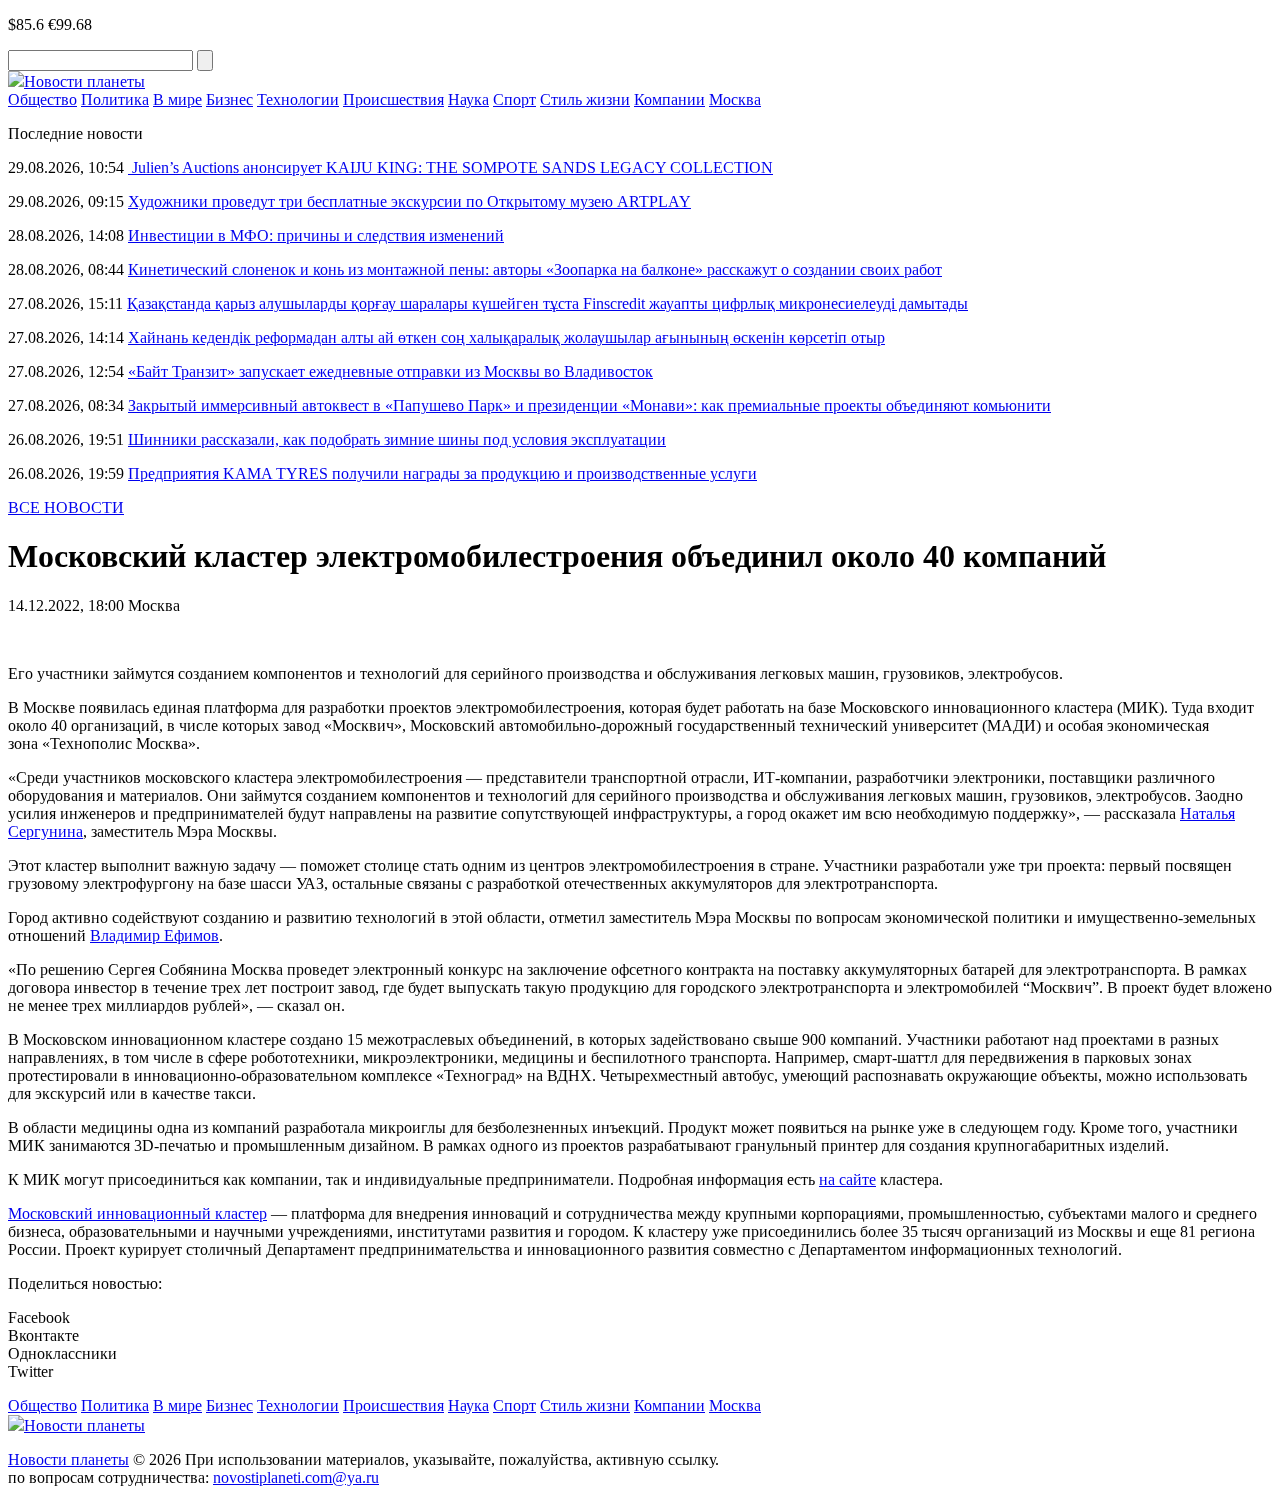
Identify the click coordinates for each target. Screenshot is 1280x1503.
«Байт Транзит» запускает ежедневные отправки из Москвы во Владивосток (390, 371)
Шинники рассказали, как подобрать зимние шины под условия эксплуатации (397, 439)
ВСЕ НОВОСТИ (66, 507)
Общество (42, 99)
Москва (735, 99)
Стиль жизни (585, 99)
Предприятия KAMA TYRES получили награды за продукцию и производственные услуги (442, 473)
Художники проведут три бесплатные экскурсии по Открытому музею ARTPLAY (409, 201)
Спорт (514, 99)
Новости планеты (68, 1459)
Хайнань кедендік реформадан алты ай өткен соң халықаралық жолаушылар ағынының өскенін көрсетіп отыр (506, 337)
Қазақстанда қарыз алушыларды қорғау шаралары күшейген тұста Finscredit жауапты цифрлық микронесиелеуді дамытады (547, 303)
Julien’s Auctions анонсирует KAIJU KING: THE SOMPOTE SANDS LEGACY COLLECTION (450, 167)
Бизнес (229, 99)
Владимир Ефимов (154, 935)
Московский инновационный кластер (137, 1213)
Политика (115, 99)
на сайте (847, 1179)
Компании (669, 99)
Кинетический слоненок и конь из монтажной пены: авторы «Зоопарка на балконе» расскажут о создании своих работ (535, 269)
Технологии (298, 99)
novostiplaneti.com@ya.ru (296, 1477)
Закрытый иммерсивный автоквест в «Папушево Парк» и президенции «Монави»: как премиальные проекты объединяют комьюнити (589, 405)
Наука (468, 99)
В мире (177, 99)
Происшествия (393, 99)
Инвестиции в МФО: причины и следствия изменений (316, 235)
